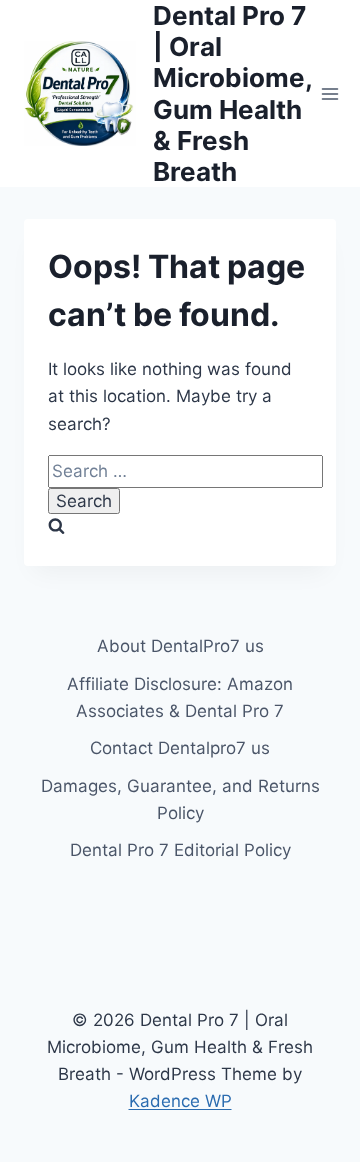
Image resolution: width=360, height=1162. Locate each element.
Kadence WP (180, 1101)
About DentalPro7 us (180, 646)
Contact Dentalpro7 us (180, 748)
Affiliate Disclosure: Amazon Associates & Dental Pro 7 (180, 697)
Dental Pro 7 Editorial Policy (180, 850)
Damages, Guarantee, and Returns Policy (180, 799)
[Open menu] (330, 93)
